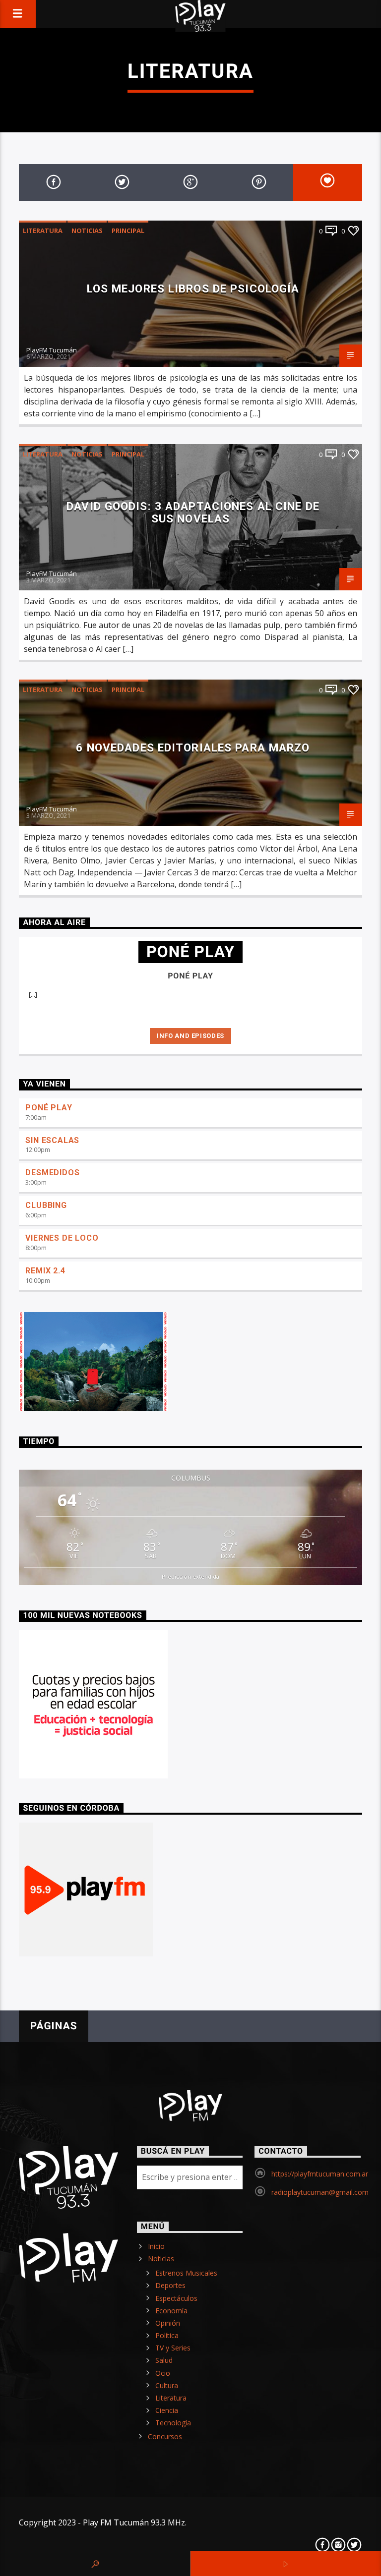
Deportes (170, 2285)
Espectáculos (176, 2298)
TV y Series (173, 2348)
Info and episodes (190, 1036)
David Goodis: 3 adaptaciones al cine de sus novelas (193, 512)
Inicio (156, 2246)
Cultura (167, 2385)
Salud (164, 2360)
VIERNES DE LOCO (62, 1238)
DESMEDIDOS (52, 1173)
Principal (128, 230)
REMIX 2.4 (45, 1271)
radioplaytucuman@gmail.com (320, 2192)
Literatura (43, 230)
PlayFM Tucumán (52, 350)
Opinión (168, 2323)
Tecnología (173, 2423)
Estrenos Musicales (186, 2273)
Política (167, 2335)
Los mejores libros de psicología (193, 288)
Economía (171, 2311)
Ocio (163, 2373)
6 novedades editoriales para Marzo (193, 747)
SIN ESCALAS (52, 1140)
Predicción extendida (190, 1576)
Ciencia (167, 2410)
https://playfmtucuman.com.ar (320, 2174)
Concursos (165, 2436)
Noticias (87, 230)
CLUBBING (46, 1205)
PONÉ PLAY (49, 1108)
